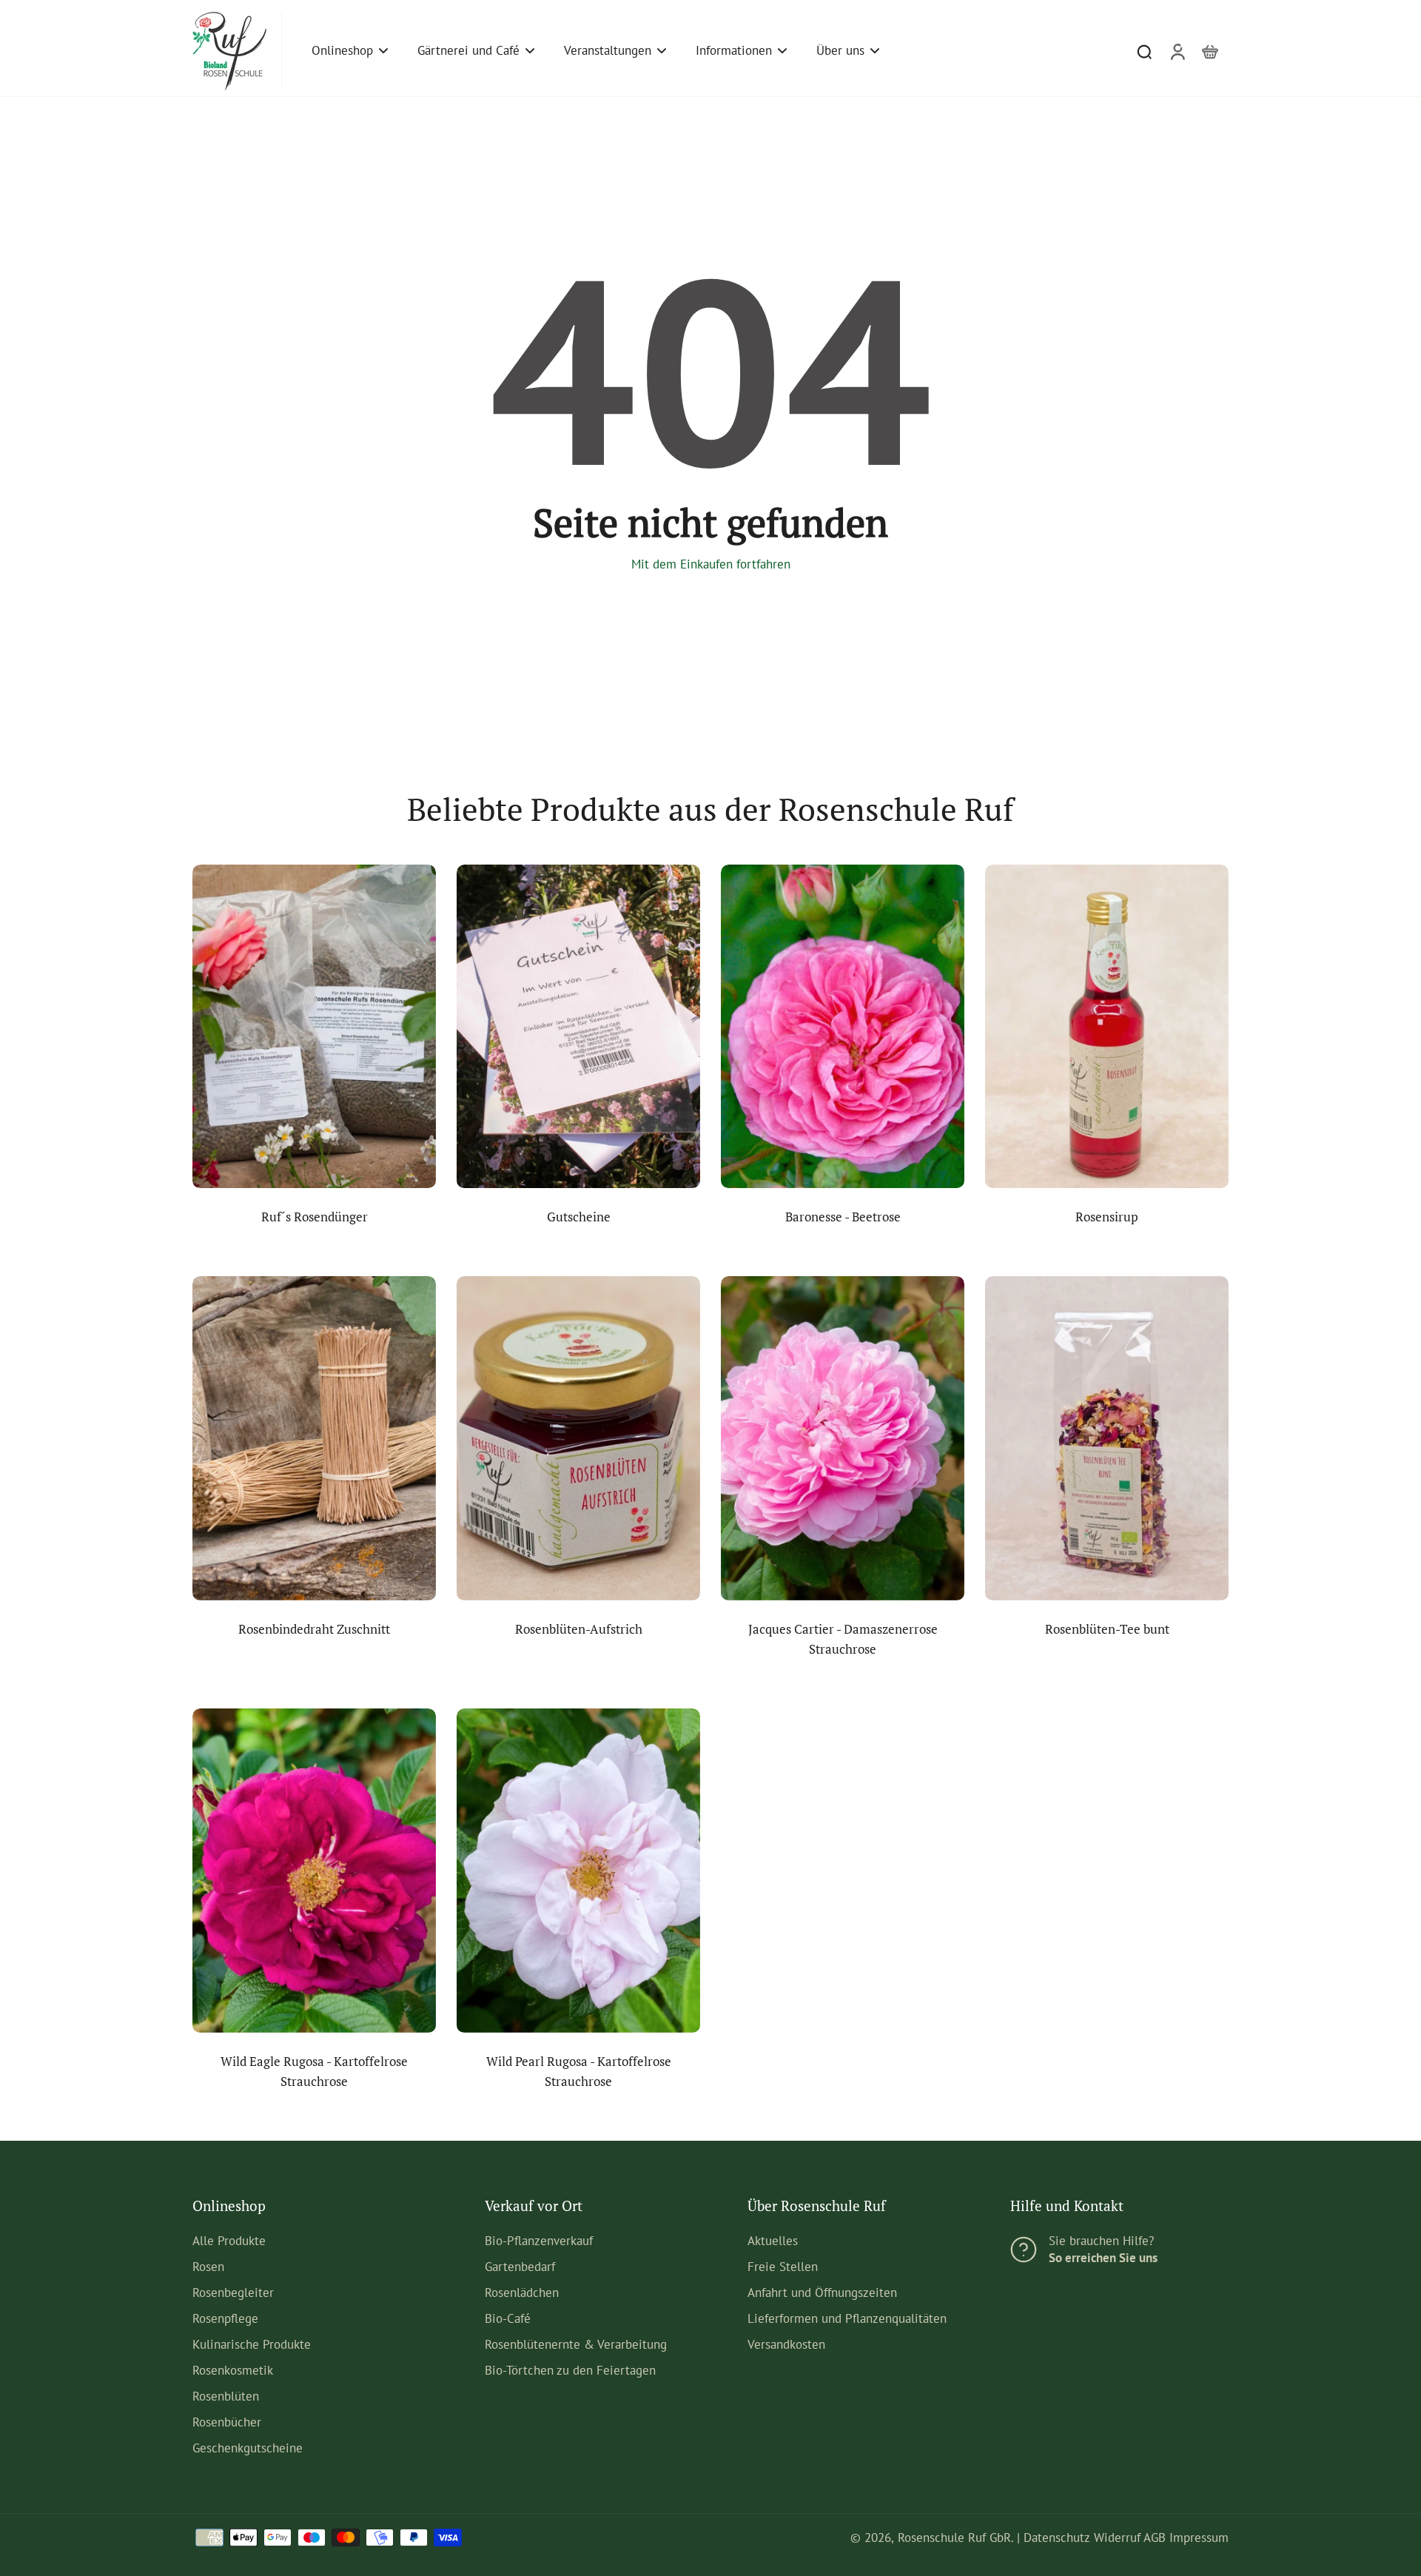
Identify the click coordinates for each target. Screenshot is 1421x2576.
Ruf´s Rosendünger (315, 1217)
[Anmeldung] (1177, 51)
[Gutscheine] (578, 1027)
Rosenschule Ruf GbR (954, 2538)
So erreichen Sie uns (1103, 2258)
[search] (1144, 51)
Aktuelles (773, 2241)
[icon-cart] (1209, 51)
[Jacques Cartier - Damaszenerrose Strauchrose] (843, 1438)
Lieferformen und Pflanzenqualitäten (847, 2318)
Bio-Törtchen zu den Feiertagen (570, 2370)
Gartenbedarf (520, 2267)
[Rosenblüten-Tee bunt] (1107, 1438)
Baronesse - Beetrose (843, 1217)
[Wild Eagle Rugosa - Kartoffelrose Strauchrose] (314, 1871)
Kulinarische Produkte (252, 2344)
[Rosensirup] (1107, 1027)
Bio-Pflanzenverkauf (539, 2241)
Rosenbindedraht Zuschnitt (314, 1629)
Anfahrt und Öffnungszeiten (822, 2292)
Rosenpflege (225, 2318)
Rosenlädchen (522, 2292)
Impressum (1199, 2538)
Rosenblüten (226, 2396)
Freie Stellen (783, 2267)
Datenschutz (1057, 2538)
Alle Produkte (229, 2241)
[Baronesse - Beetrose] (843, 1027)
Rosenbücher (227, 2422)
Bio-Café (508, 2318)
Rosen (208, 2267)
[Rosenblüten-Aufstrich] (578, 1438)
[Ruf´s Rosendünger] (314, 1027)
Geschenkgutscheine (248, 2448)
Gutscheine (579, 1217)
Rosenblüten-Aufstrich (579, 1629)
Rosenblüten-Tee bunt (1107, 1629)
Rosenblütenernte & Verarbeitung (576, 2344)
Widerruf (1117, 2538)
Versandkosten (786, 2344)
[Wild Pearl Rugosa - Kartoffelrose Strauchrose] (578, 1871)
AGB (1155, 2538)
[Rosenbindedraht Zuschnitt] (314, 1438)
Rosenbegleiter (233, 2292)
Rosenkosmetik (233, 2370)
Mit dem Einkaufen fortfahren (711, 564)
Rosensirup (1107, 1217)
